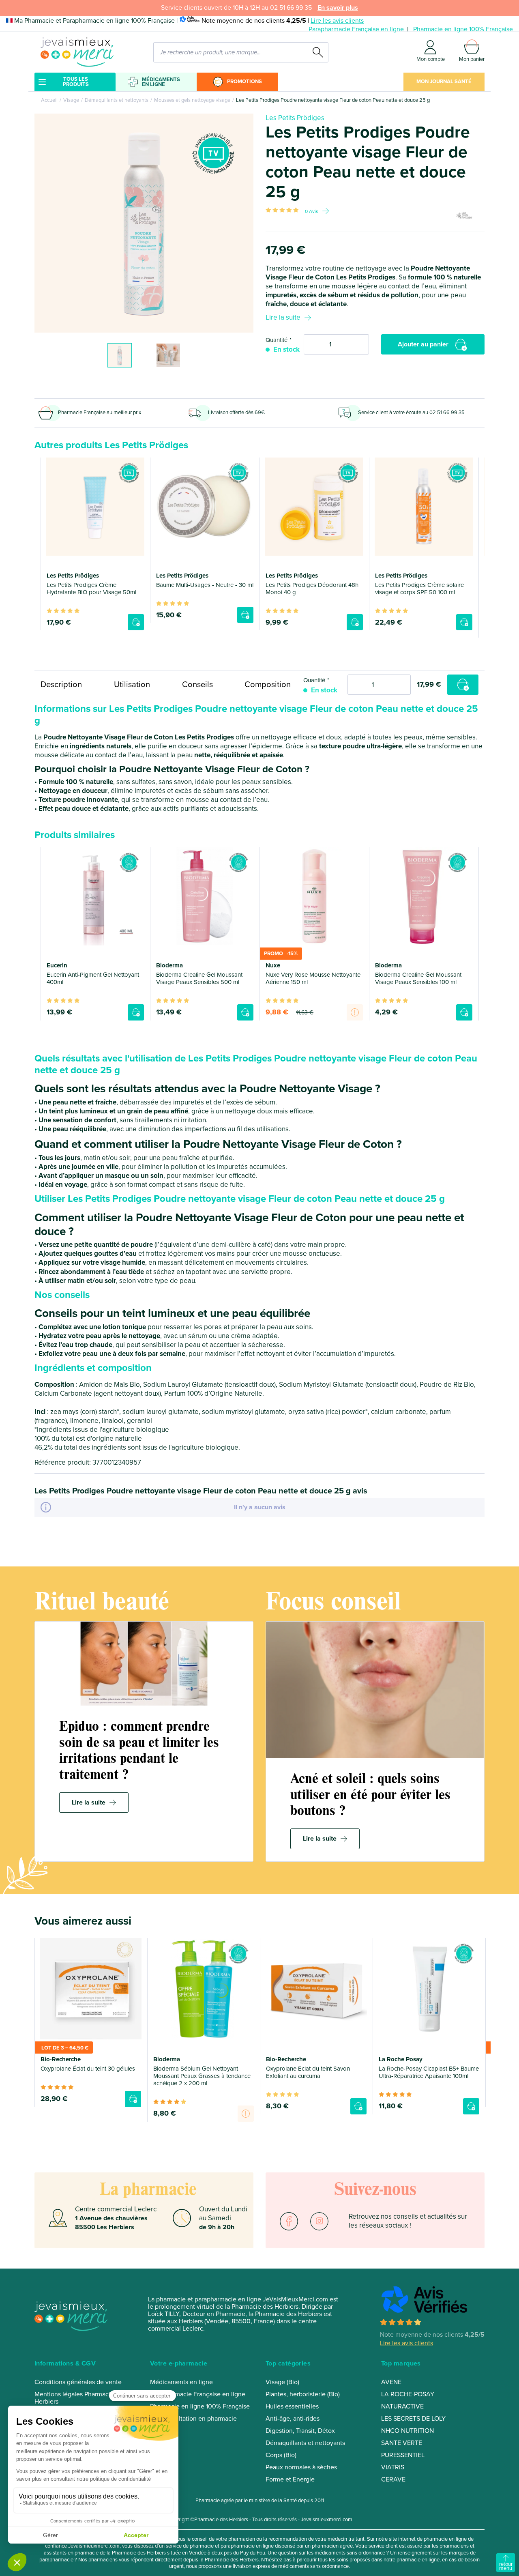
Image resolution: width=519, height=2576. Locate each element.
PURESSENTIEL (403, 2455)
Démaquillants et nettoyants (117, 100)
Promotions (244, 82)
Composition (268, 684)
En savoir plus (338, 8)
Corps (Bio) (281, 2455)
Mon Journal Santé (444, 82)
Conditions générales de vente (78, 2382)
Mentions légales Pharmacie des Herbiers (80, 2398)
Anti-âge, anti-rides (293, 2419)
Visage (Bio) (282, 2382)
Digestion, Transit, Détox (300, 2431)
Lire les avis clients (337, 21)
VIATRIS (393, 2467)
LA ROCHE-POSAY (408, 2394)
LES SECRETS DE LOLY (413, 2419)
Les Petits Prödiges (295, 118)
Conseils (197, 684)
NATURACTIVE (402, 2406)
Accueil (49, 100)
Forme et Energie (290, 2479)
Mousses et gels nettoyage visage (192, 100)
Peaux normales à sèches (301, 2467)
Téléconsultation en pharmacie (193, 2419)
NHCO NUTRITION (407, 2431)
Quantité (277, 340)
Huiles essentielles (292, 2406)
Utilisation (132, 684)
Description (61, 684)
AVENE (391, 2382)
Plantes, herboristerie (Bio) (303, 2394)
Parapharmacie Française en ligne (356, 29)
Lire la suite (283, 317)
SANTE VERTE (402, 2443)
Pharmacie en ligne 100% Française (463, 29)
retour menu (506, 2566)
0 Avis (312, 211)
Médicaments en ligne (161, 82)
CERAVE (393, 2479)
